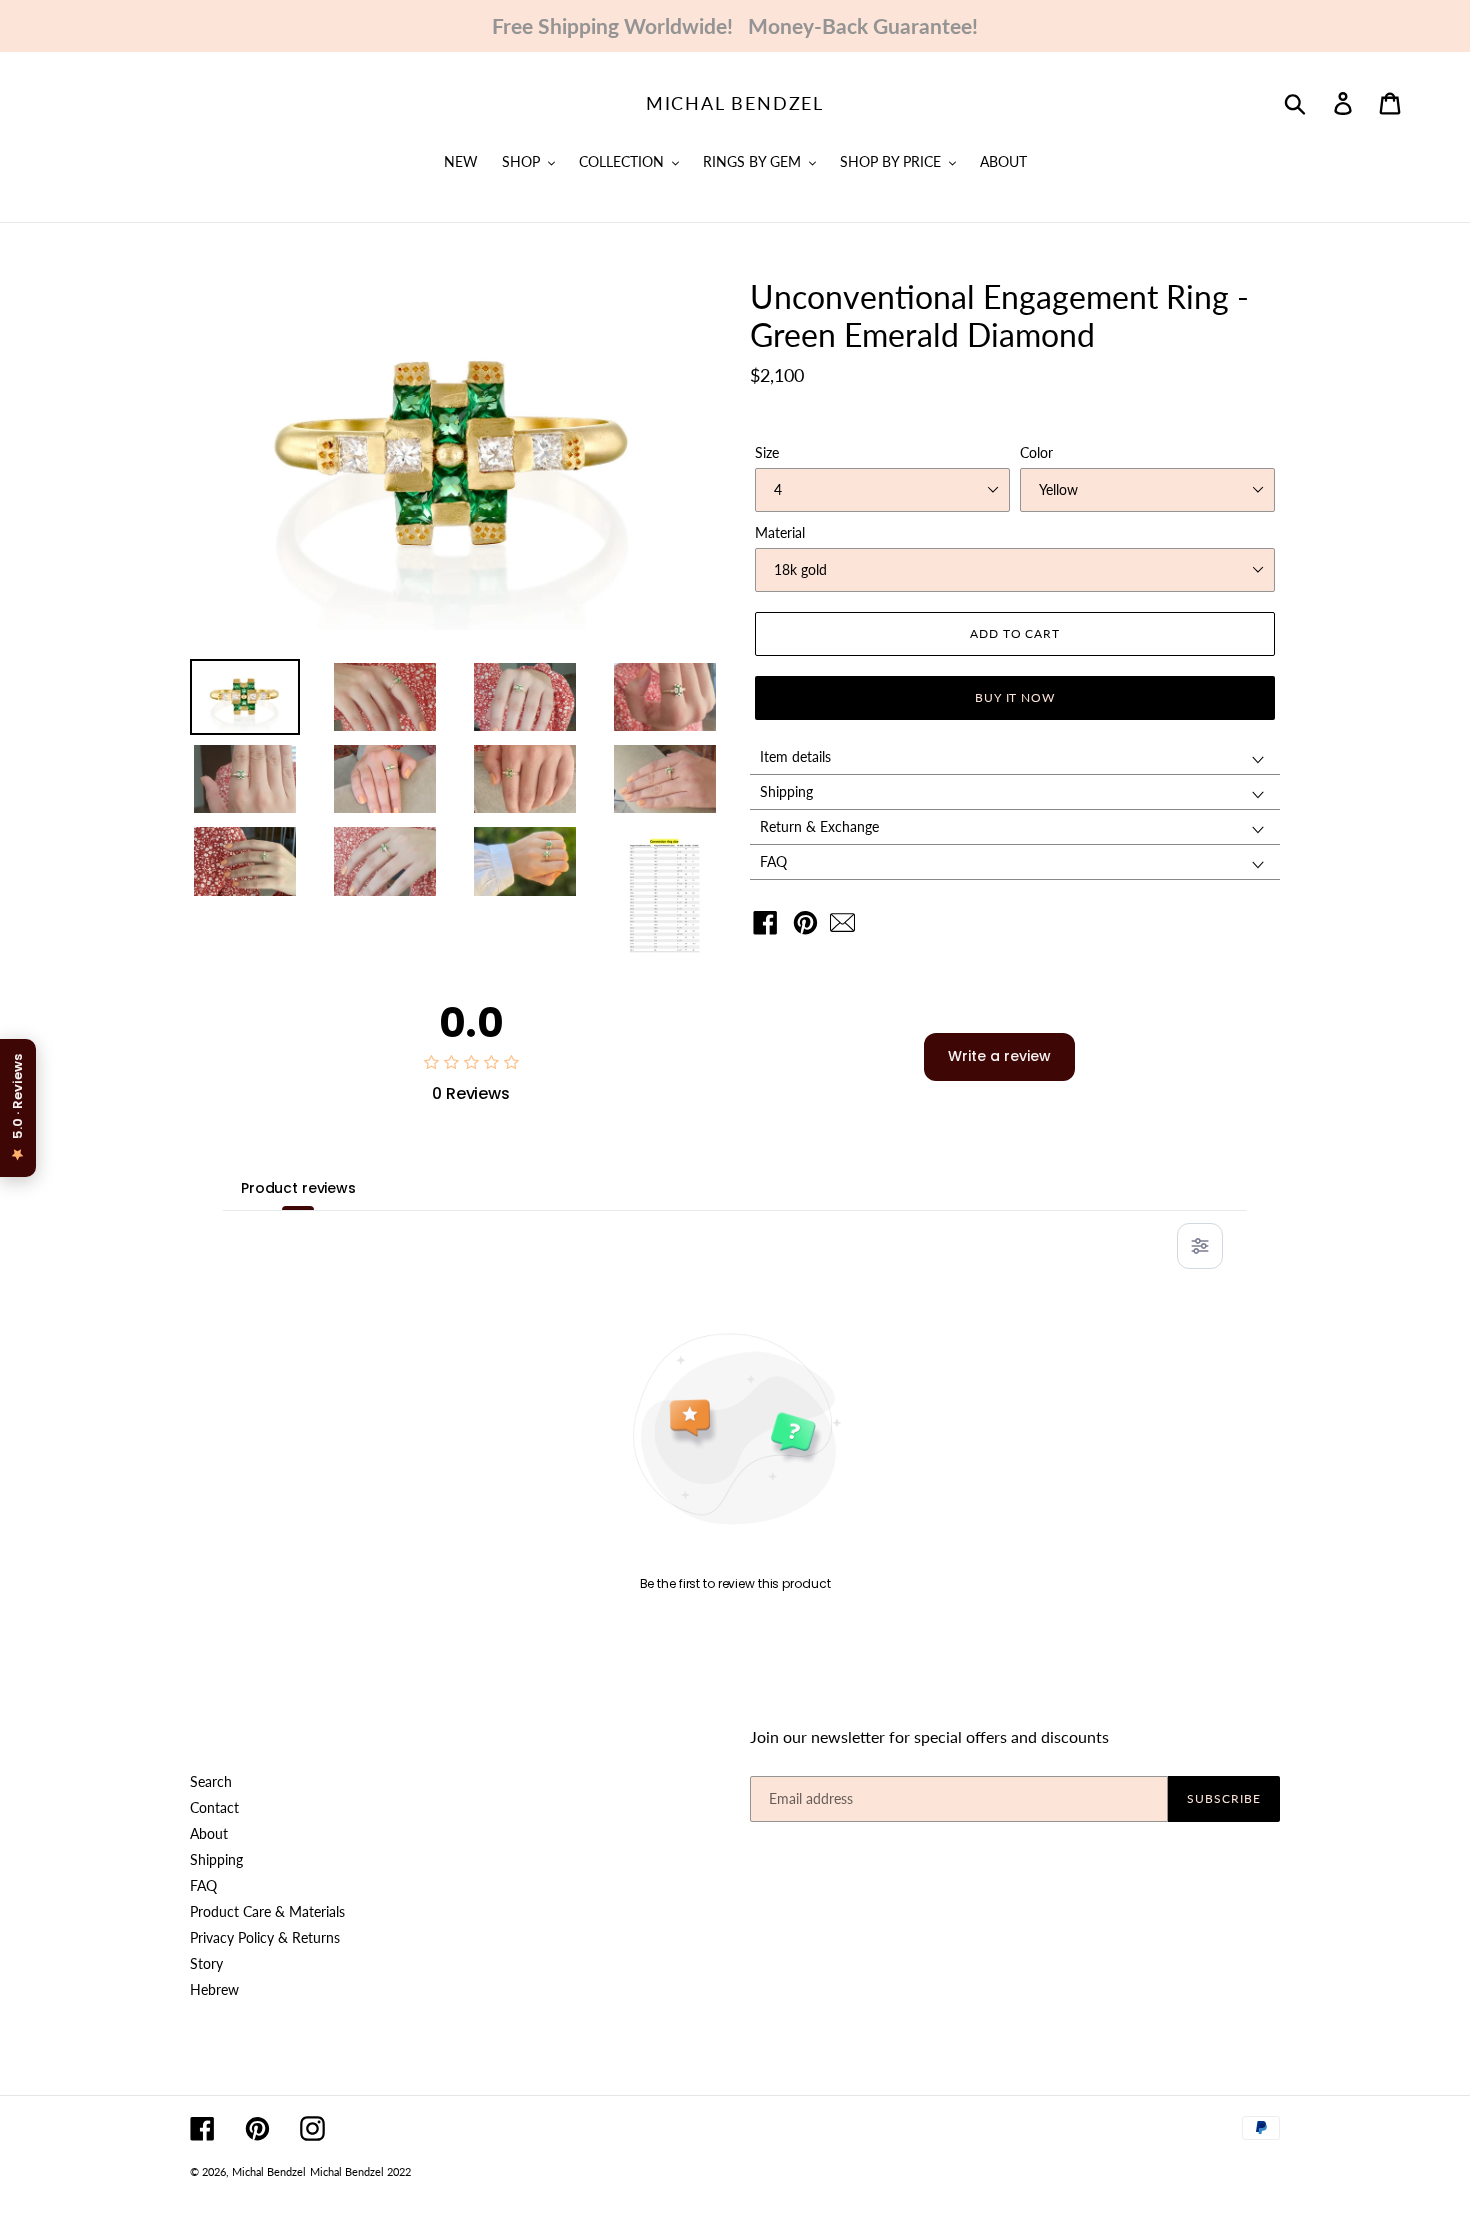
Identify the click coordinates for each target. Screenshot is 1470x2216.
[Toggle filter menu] (1200, 1246)
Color (1036, 452)
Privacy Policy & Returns (265, 1937)
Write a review (999, 1056)
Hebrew (214, 1989)
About (209, 1833)
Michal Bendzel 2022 (360, 2171)
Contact (214, 1807)
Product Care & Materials (267, 1911)
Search (211, 1781)
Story (206, 1963)
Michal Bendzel (735, 103)
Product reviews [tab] (298, 1188)
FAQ (203, 1885)
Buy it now (1015, 697)
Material (780, 532)
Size (767, 452)
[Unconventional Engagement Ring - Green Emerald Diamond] (847, 927)
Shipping (216, 1859)
